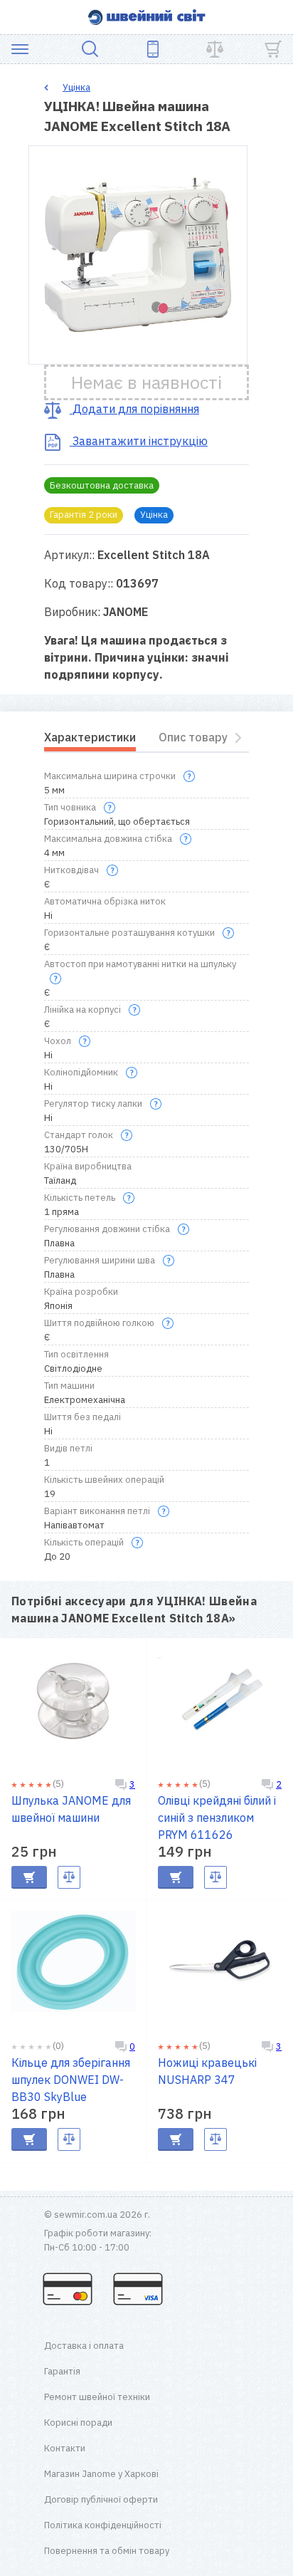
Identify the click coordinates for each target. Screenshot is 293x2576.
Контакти (65, 2448)
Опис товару (193, 737)
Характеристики (90, 737)
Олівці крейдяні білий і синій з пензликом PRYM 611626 (217, 1818)
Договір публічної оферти (101, 2499)
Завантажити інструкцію (139, 441)
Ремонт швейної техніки (97, 2397)
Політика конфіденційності (103, 2525)
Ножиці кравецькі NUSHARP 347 (207, 2071)
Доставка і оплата (84, 2346)
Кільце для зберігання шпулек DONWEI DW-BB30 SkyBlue (71, 2080)
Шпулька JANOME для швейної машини (71, 1809)
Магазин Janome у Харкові (101, 2474)
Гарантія (62, 2371)
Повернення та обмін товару (107, 2551)
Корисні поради (78, 2423)
